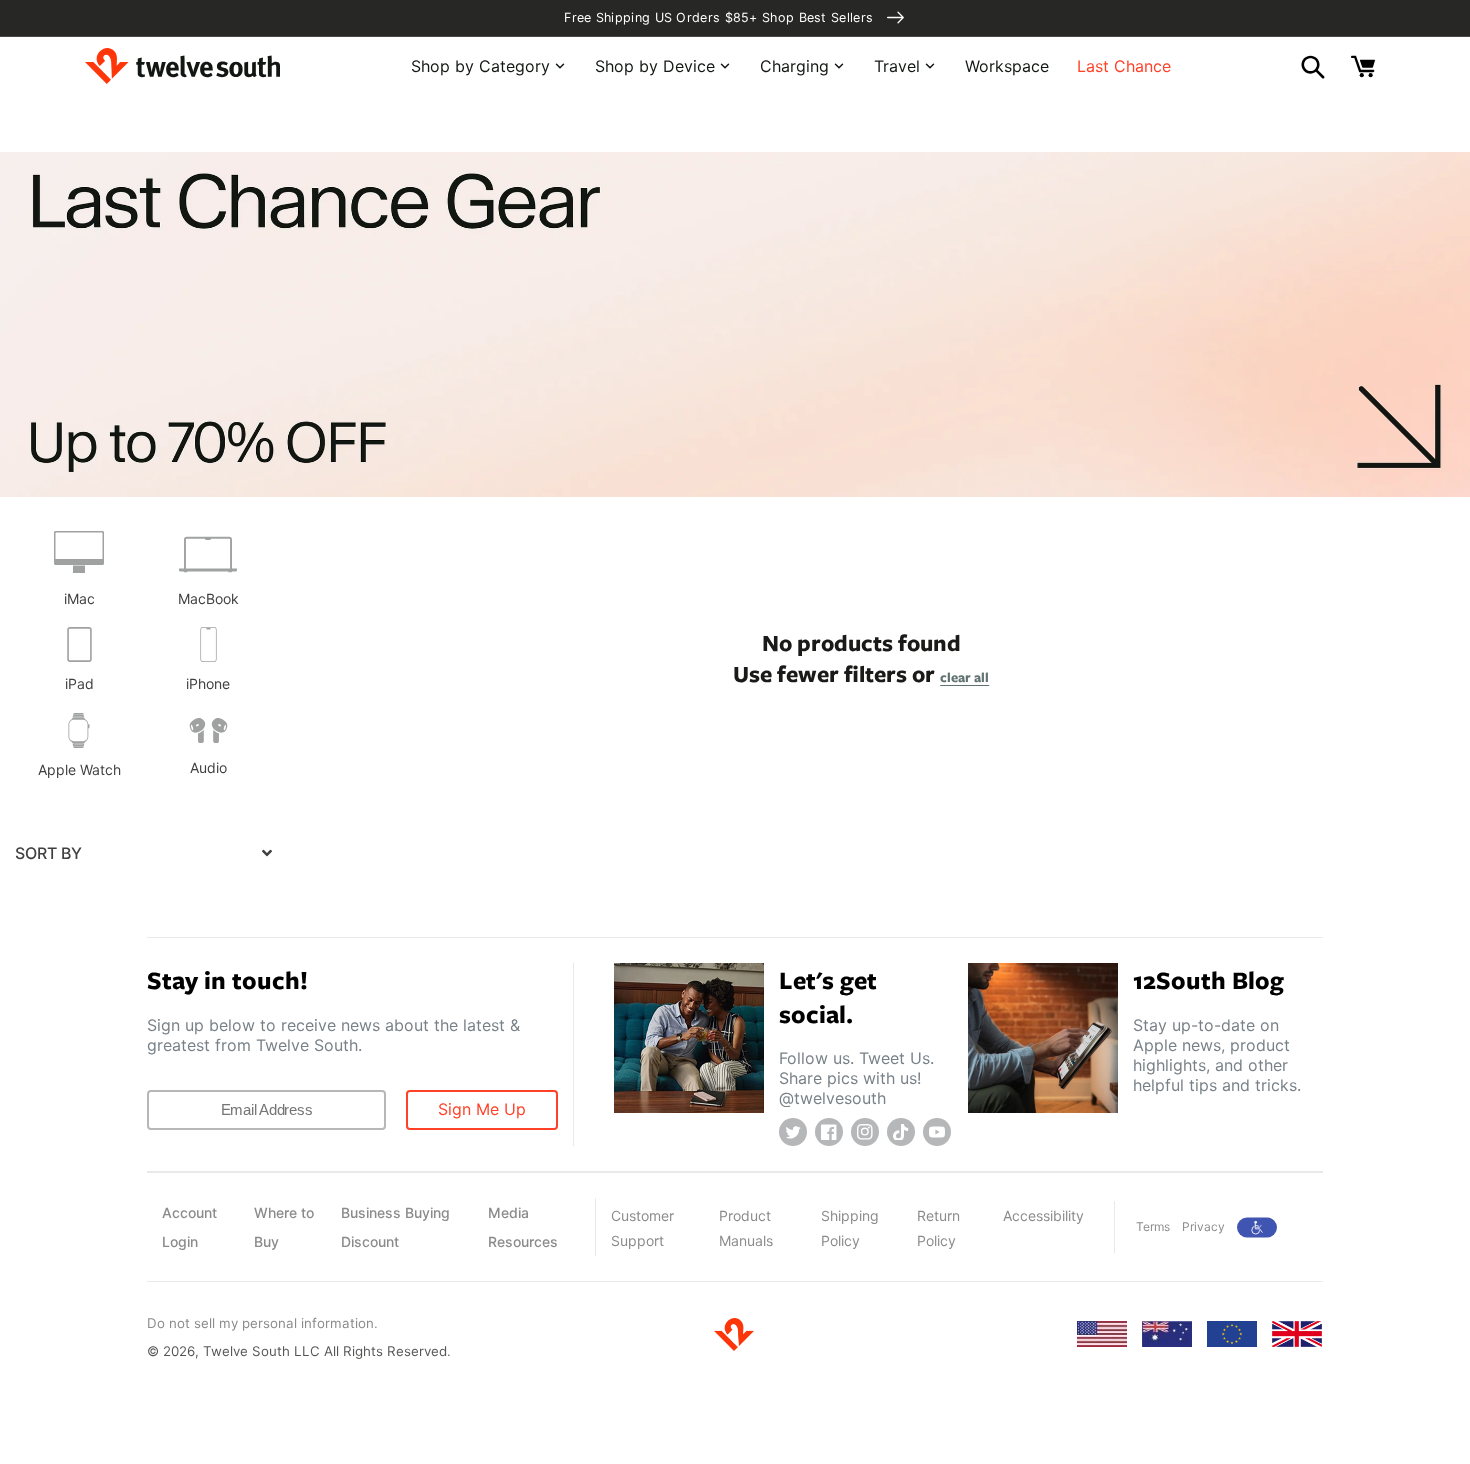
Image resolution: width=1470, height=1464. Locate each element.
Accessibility (1043, 1215)
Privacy (1203, 1226)
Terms (1153, 1226)
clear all (964, 677)
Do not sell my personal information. (262, 1323)
